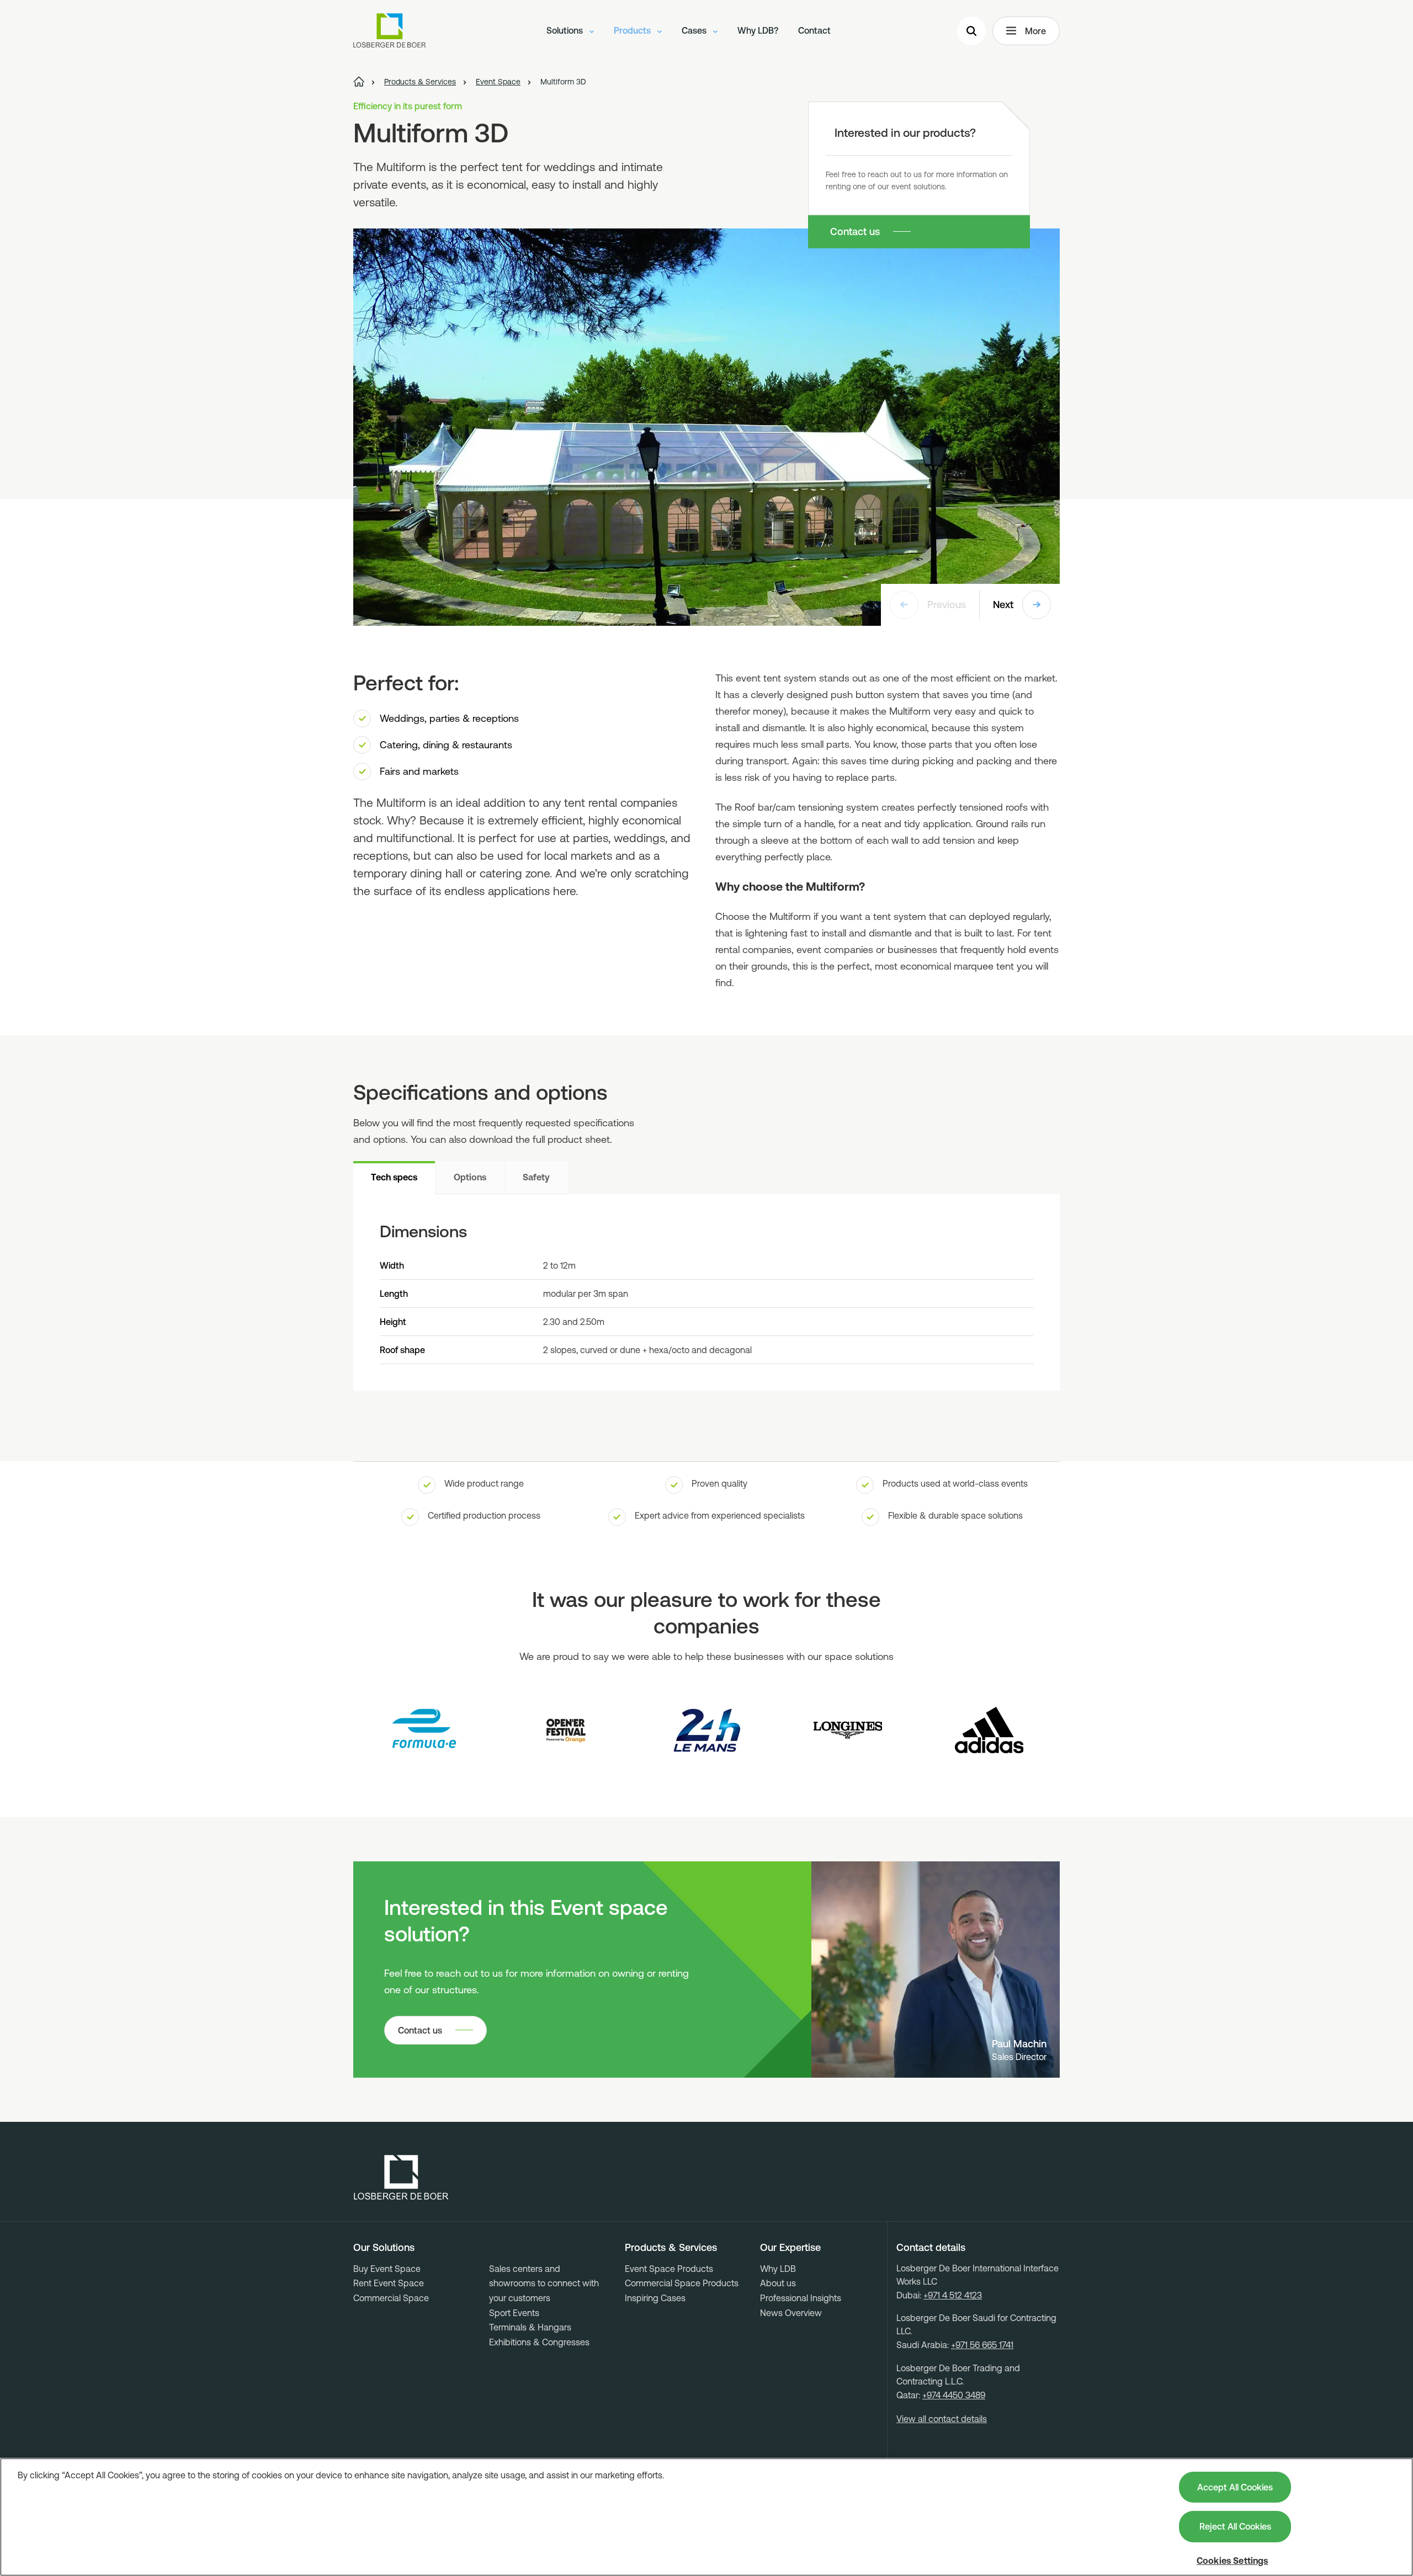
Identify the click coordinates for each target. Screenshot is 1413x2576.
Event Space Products (669, 2269)
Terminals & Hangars (530, 2327)
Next (1003, 605)
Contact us (855, 231)
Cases (695, 30)
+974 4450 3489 (954, 2395)
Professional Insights (801, 2298)
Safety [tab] (536, 1177)
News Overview (791, 2313)
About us (778, 2283)
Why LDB (778, 2269)
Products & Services (671, 2248)
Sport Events (514, 2313)
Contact (814, 30)
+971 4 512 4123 (953, 2295)
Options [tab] (470, 1177)
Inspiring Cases (655, 2298)
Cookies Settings (1233, 2561)
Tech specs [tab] (394, 1177)
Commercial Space (391, 2298)
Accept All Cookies (1235, 2487)
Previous (947, 605)
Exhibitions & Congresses (539, 2342)
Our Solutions (384, 2248)
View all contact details (942, 2419)
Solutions (566, 30)
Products (633, 30)
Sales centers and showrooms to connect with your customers (544, 2283)
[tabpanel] (706, 1292)
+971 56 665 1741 (982, 2345)
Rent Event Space (389, 2283)
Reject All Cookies (1235, 2526)
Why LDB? (758, 30)
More (1035, 31)
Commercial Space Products (682, 2283)
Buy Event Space (387, 2269)
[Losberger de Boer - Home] (401, 2178)
